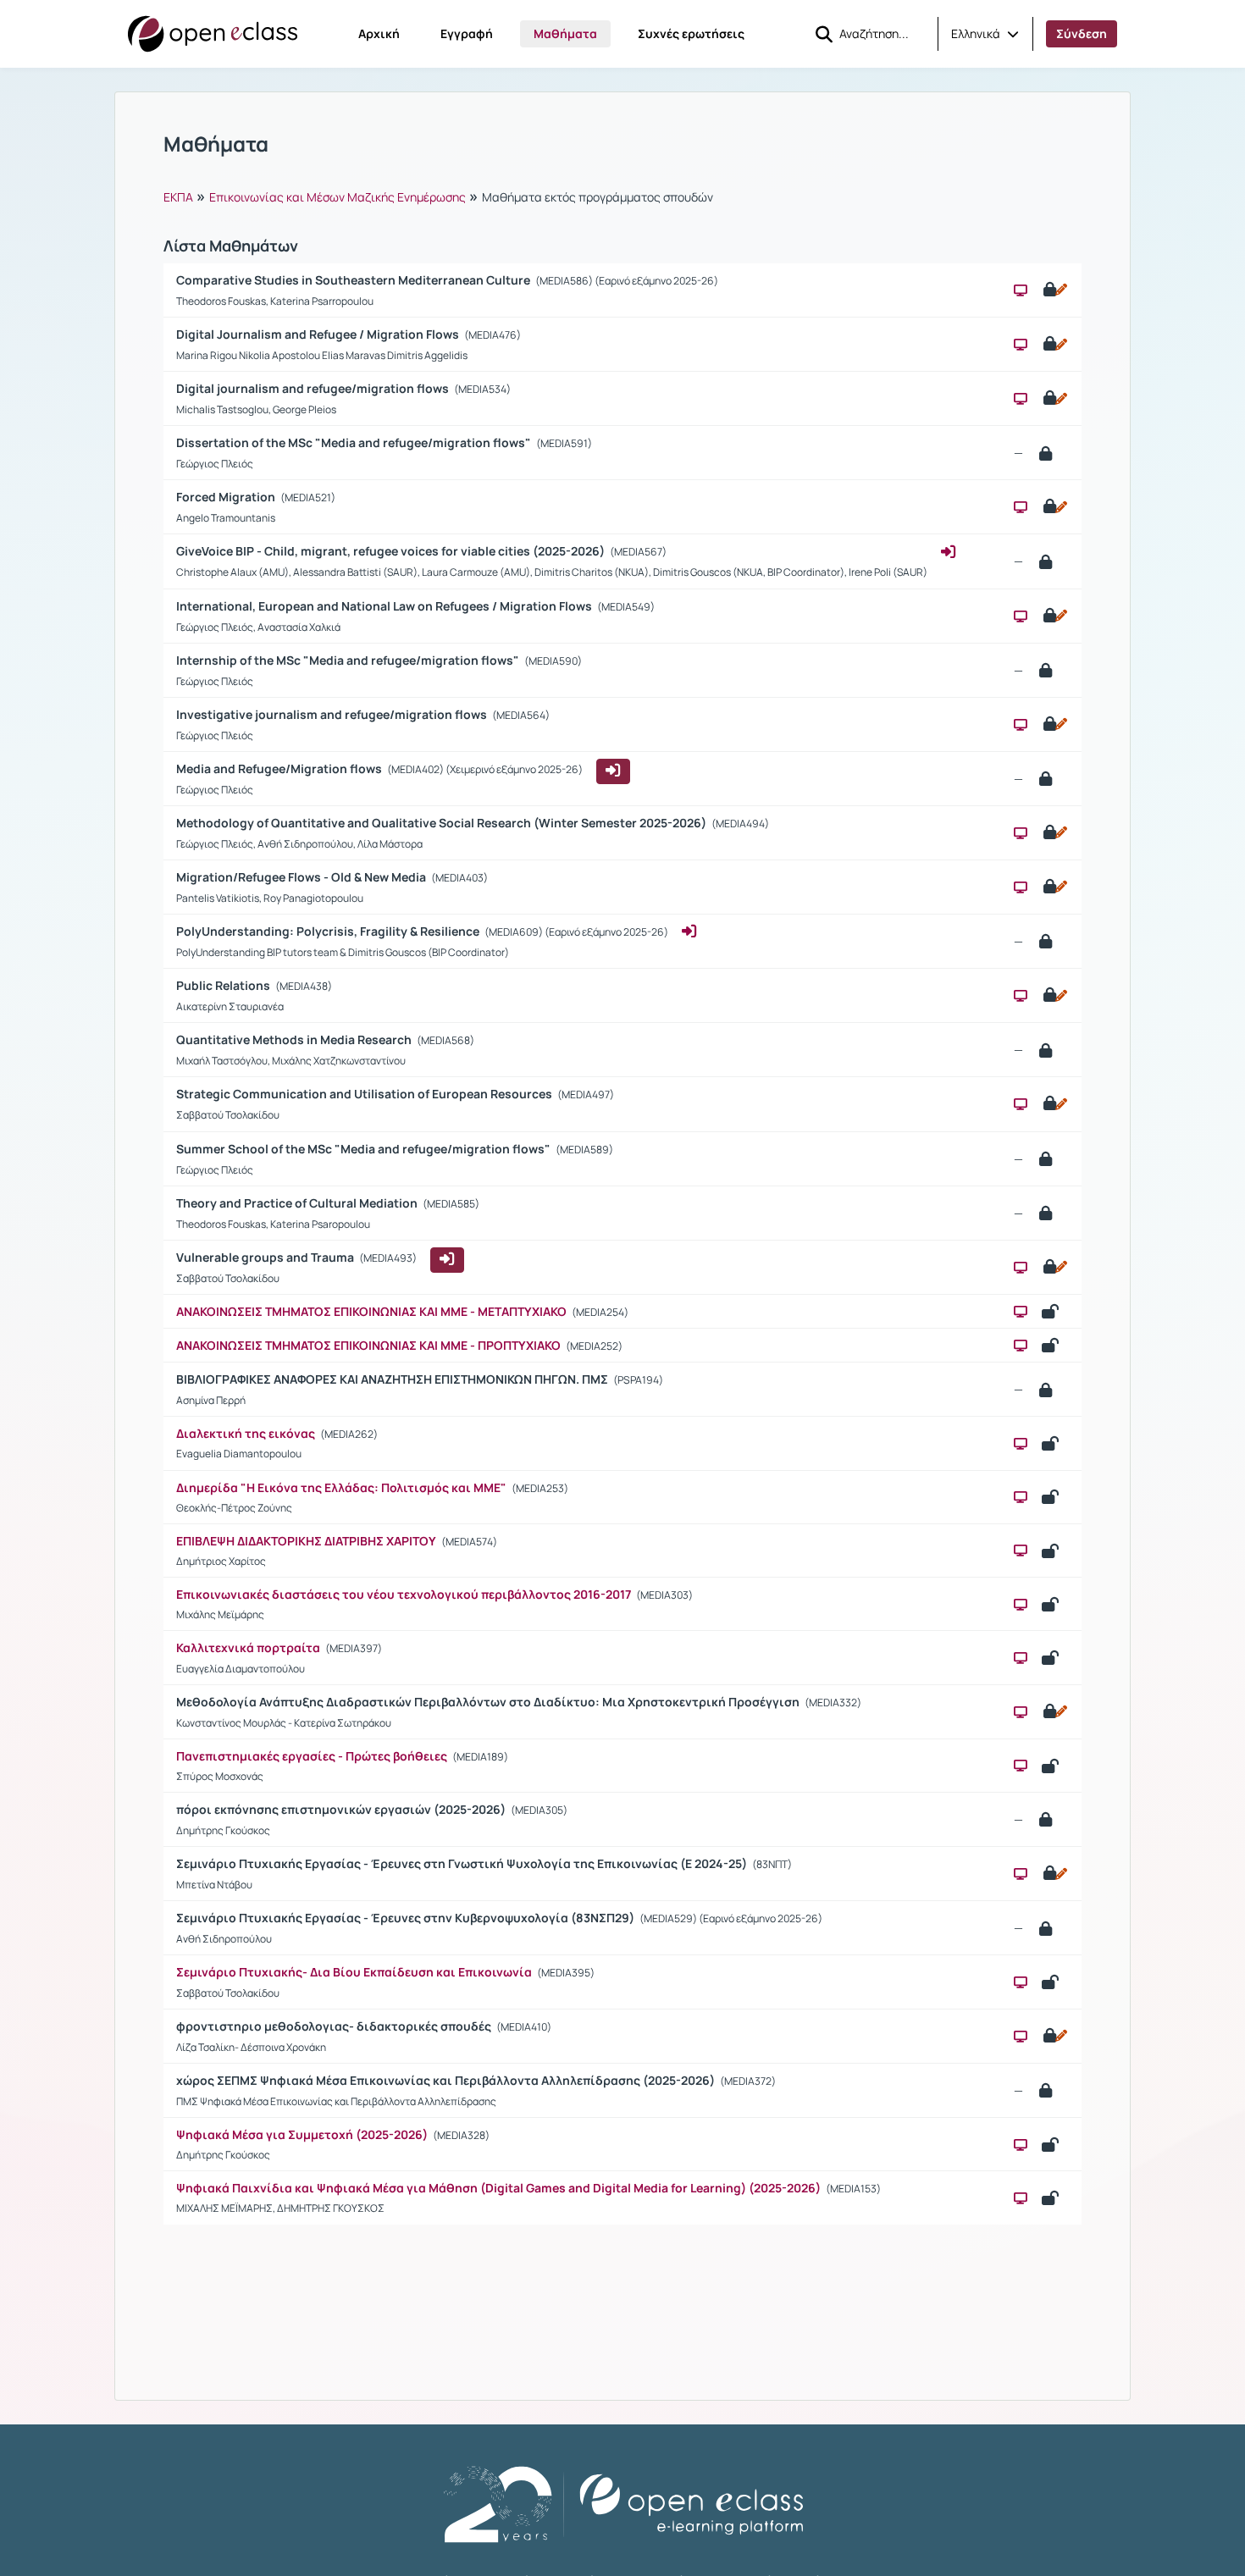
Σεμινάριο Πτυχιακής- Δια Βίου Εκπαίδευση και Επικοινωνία (354, 1972)
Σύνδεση (1082, 33)
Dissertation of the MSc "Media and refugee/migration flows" (355, 442)
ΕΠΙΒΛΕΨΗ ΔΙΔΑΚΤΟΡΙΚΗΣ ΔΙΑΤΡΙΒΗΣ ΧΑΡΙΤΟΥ (306, 1541)
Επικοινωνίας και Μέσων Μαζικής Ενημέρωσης (338, 197)
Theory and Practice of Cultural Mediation (298, 1203)
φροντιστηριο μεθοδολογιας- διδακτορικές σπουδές (335, 2026)
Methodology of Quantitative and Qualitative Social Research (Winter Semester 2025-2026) (443, 823)
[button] (985, 34)
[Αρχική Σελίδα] (213, 34)
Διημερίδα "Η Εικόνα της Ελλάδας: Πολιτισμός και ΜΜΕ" (341, 1487)
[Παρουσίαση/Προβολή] (1021, 290)
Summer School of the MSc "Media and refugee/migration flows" (365, 1149)
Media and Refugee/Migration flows (280, 768)
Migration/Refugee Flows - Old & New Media (302, 877)
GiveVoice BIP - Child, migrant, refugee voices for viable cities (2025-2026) (392, 551)
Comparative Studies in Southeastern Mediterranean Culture (354, 280)
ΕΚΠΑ (178, 197)
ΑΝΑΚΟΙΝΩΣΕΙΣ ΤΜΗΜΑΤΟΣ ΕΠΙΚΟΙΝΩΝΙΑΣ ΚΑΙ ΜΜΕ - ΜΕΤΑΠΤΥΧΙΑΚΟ (371, 1311)
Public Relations (224, 985)
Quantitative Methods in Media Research (295, 1039)
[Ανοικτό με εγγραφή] (1054, 290)
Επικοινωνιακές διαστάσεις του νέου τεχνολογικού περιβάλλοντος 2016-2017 (404, 1594)
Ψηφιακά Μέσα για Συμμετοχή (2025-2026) (302, 2134)
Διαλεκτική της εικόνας (246, 1433)
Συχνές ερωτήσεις (691, 33)
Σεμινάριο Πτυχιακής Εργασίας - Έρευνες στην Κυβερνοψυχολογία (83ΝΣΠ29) (407, 1918)
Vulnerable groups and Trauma (266, 1257)
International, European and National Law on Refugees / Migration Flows (385, 606)
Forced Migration (227, 497)
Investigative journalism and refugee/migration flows (333, 714)
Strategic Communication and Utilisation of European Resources (365, 1094)
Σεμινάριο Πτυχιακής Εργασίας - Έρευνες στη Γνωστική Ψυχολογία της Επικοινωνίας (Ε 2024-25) (463, 1863)
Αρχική (379, 33)
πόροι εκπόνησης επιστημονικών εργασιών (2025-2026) (342, 1809)
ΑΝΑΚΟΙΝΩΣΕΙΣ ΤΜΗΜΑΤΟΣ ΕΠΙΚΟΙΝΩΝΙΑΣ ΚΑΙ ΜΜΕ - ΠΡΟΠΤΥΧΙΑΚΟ (370, 1345)
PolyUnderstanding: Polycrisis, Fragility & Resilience (329, 931)
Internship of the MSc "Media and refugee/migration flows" (349, 660)
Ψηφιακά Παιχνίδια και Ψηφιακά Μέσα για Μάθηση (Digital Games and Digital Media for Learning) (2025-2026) (498, 2188)
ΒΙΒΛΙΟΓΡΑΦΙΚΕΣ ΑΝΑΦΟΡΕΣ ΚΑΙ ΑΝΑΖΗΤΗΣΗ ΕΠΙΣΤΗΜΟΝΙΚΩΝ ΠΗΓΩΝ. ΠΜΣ (393, 1379)
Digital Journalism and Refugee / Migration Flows (319, 334)
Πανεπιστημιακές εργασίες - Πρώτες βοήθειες (312, 1756)
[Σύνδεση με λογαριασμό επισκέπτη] (613, 771)
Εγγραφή (467, 33)
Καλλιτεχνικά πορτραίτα (248, 1647)
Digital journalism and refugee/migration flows (314, 388)
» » (438, 196)
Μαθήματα (565, 33)
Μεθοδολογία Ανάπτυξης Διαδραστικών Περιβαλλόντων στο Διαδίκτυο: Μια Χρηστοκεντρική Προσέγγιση (489, 1702)
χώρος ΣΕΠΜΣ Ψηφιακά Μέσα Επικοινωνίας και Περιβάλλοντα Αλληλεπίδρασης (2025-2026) (447, 2080)
